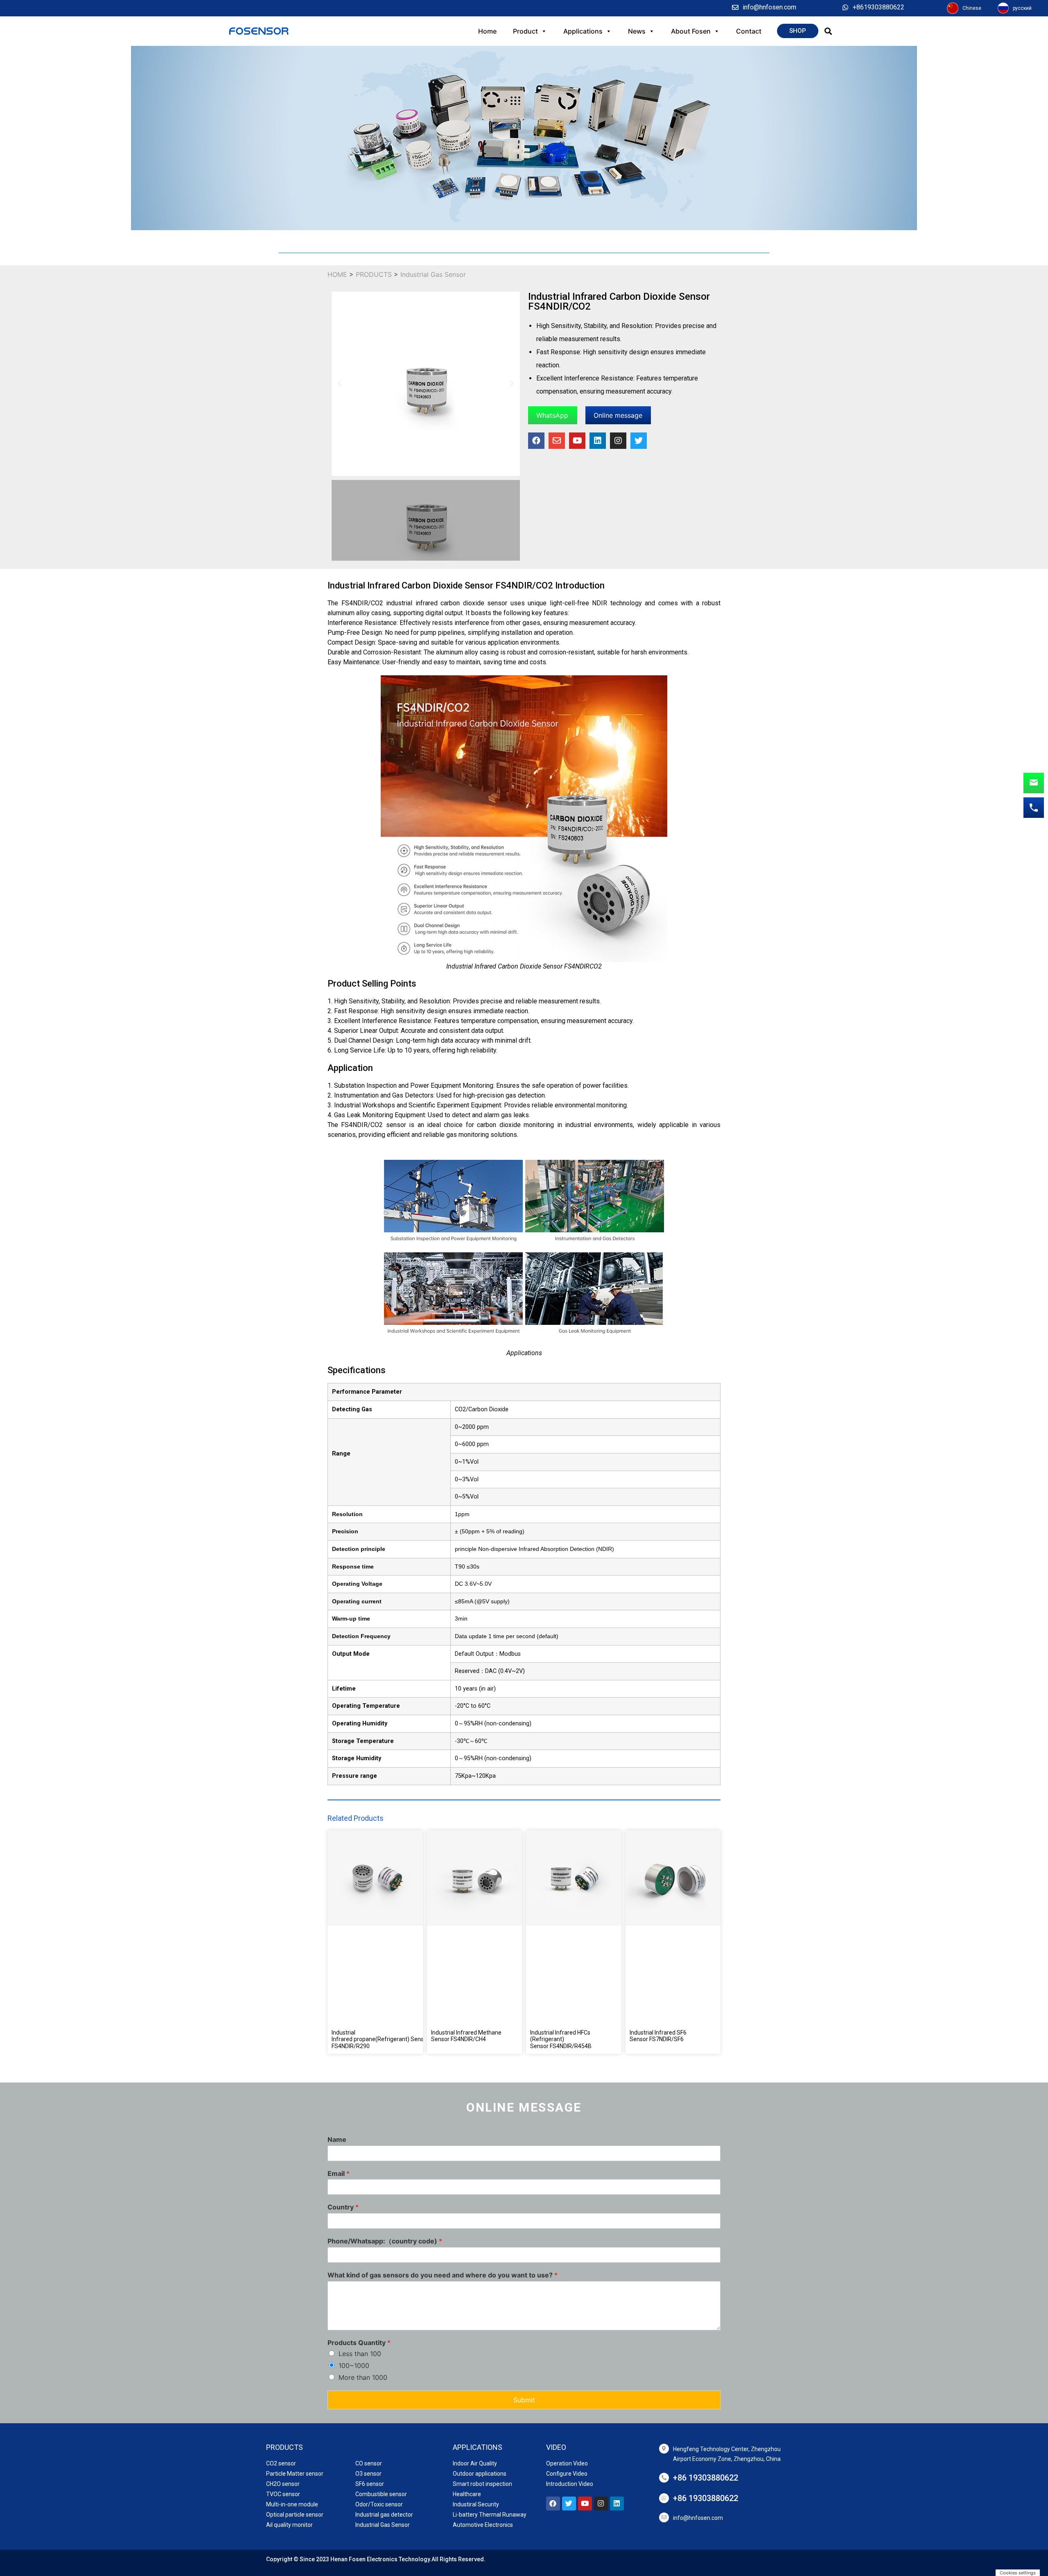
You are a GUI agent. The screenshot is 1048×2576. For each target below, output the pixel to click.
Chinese (972, 8)
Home (487, 31)
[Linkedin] (598, 441)
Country (343, 2207)
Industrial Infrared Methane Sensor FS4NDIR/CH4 (466, 2036)
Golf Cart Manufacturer (297, 2563)
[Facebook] (536, 441)
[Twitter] (639, 441)
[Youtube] (577, 441)
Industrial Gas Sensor (433, 274)
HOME (337, 274)
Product (525, 31)
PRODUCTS (375, 274)
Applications (583, 31)
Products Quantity (359, 2343)
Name (337, 2139)
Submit (524, 2400)
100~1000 (354, 2365)
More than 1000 (363, 2377)
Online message (618, 415)
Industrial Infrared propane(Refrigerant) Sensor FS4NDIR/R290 (380, 2040)
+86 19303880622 (706, 2478)
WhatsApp (552, 415)
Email (339, 2173)
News (637, 31)
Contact (749, 31)
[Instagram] (618, 441)
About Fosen (691, 31)
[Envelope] (557, 441)
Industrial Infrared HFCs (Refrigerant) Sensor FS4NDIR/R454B (561, 2040)
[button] (798, 31)
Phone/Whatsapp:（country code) (385, 2241)
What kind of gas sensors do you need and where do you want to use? (443, 2275)
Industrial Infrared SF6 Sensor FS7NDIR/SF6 (658, 2036)
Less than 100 (360, 2354)
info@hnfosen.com (698, 2518)
